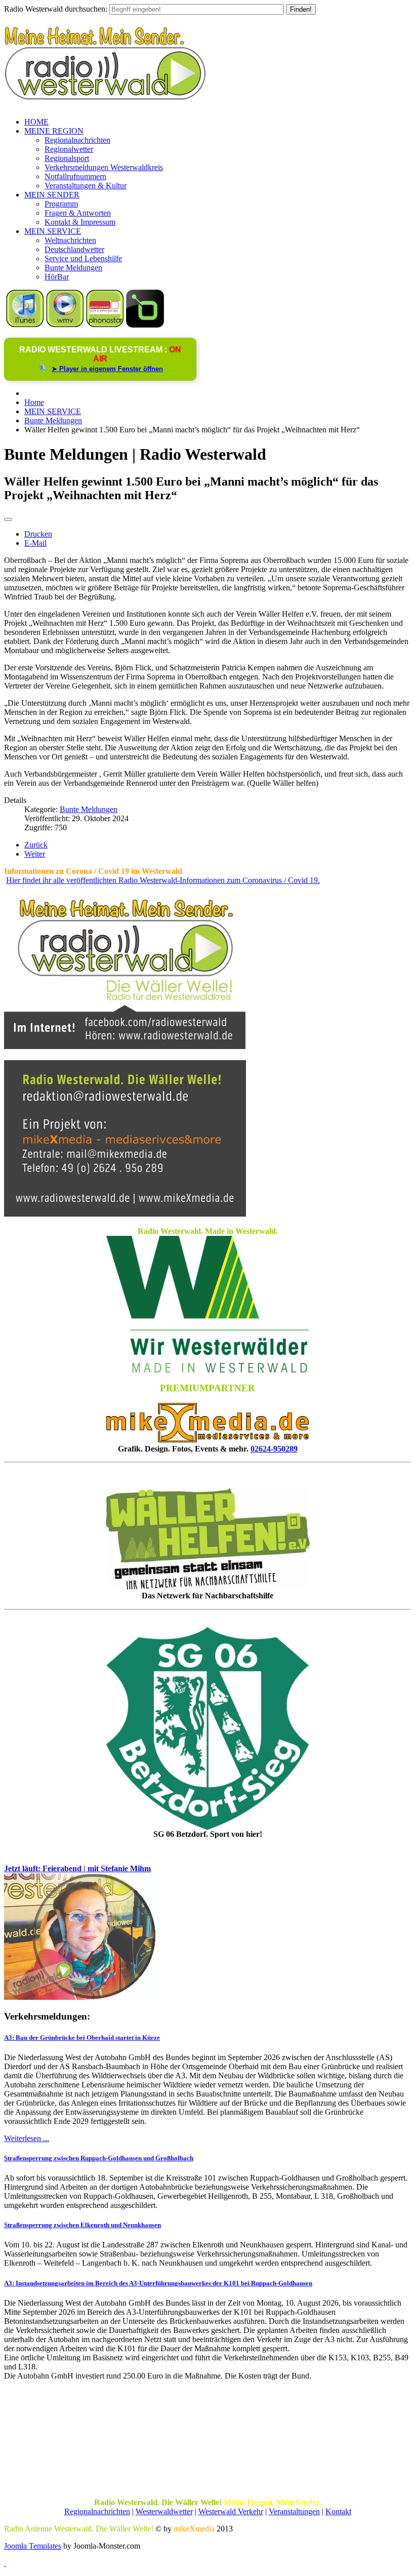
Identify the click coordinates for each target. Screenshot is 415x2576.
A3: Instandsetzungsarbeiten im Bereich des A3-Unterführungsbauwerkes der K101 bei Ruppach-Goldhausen (158, 2283)
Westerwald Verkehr (231, 2511)
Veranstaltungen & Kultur (86, 186)
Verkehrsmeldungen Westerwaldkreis (104, 167)
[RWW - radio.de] (145, 325)
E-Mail (35, 543)
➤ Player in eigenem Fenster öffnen (107, 369)
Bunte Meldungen (73, 268)
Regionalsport (67, 158)
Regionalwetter (69, 149)
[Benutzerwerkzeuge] (8, 519)
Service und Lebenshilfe (83, 258)
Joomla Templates (33, 2546)
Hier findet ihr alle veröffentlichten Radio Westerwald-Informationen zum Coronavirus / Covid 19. (163, 880)
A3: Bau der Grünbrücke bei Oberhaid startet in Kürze (82, 2038)
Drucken (38, 534)
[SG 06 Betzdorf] (207, 1728)
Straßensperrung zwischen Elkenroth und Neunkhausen (82, 2225)
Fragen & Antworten (78, 213)
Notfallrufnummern (75, 176)
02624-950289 (274, 1449)
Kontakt (338, 2511)
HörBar (57, 277)
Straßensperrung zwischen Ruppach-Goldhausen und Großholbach (99, 2158)
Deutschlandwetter (74, 249)
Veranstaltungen (294, 2511)
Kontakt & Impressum (80, 222)
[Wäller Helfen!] (207, 1539)
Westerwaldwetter (164, 2511)
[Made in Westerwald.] (207, 1370)
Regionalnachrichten (77, 140)
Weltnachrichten (70, 240)
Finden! (301, 9)
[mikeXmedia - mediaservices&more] (207, 1440)
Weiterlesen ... (27, 2138)
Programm (61, 204)
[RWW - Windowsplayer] (65, 325)
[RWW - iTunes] (25, 325)
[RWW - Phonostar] (105, 325)
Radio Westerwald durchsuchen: (56, 9)
